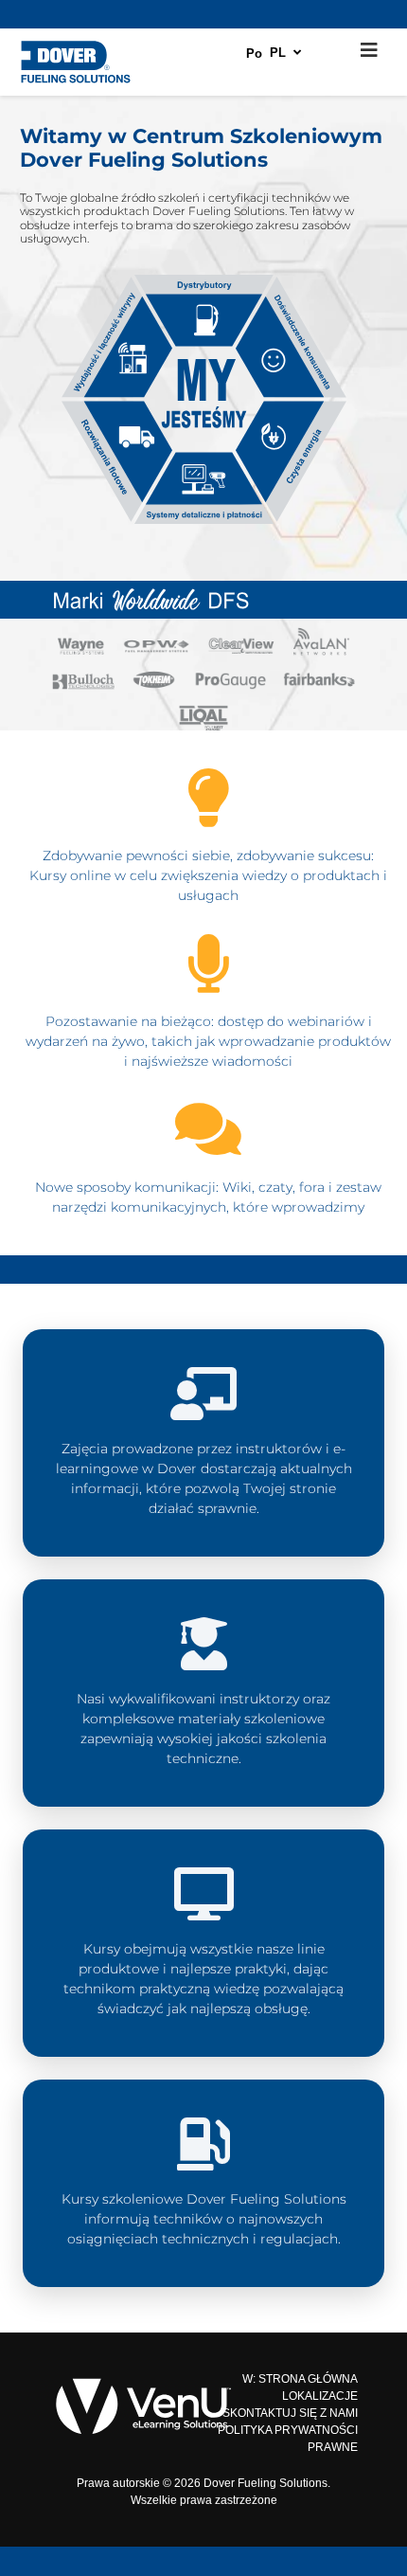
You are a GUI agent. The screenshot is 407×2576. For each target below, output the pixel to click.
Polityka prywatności (288, 2430)
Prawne (333, 2447)
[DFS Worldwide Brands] (203, 660)
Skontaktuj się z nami (290, 2413)
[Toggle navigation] (369, 50)
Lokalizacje (320, 2396)
